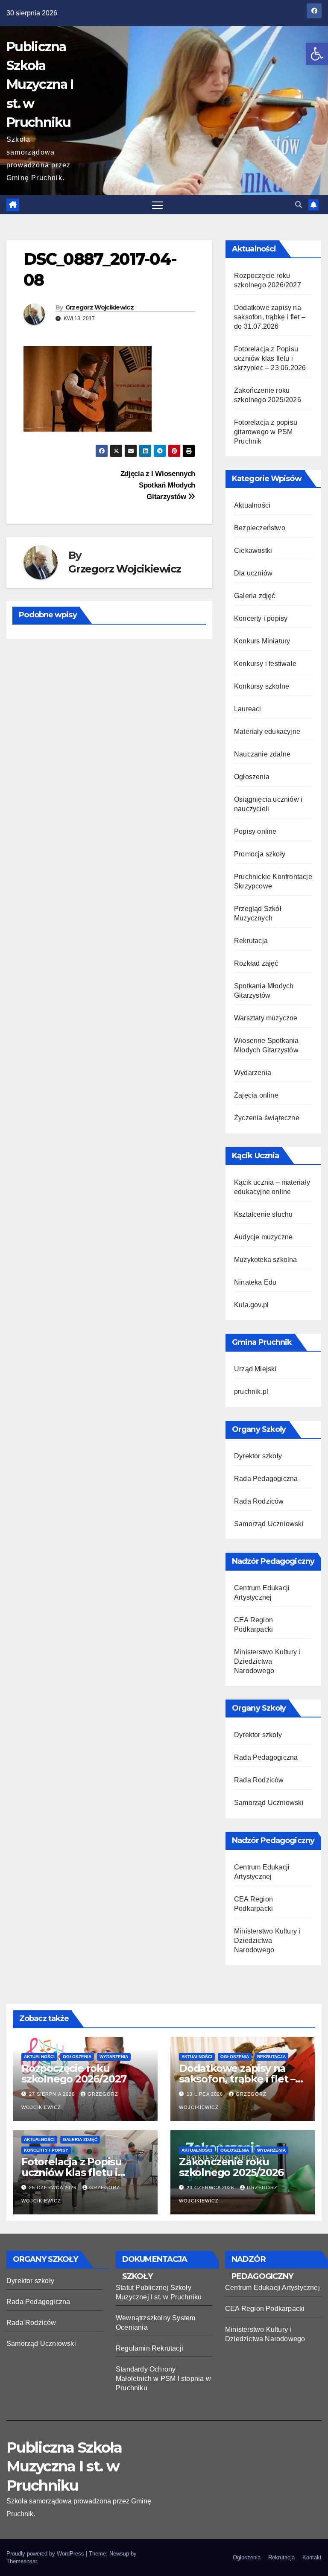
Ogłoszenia (252, 777)
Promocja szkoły (260, 854)
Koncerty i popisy (261, 618)
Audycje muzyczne (263, 1237)
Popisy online (255, 831)
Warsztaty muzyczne (266, 1018)
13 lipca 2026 (206, 2094)
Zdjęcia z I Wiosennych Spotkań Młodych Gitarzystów (158, 485)
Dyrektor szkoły (258, 1456)
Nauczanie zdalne (262, 754)
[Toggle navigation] (157, 205)
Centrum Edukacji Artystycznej (272, 2288)
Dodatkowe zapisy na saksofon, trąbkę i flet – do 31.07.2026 (270, 317)
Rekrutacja (251, 941)
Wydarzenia (253, 1073)
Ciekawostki (253, 551)
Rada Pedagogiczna (266, 1479)
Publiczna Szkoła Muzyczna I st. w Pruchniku (40, 85)
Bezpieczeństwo (260, 528)
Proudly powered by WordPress (46, 2554)
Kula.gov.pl (251, 1305)
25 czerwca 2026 (54, 2188)
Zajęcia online (256, 1095)
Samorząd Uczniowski (269, 1524)
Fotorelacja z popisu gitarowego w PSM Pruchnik (266, 432)
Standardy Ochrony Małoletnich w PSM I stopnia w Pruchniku (163, 2379)
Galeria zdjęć (255, 596)
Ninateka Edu (255, 1282)
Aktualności (252, 505)
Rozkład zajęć (256, 963)
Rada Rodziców (259, 1501)
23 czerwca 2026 (211, 2188)
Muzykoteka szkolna (266, 1260)
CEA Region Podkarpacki (265, 2309)
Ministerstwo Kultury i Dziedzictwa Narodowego (267, 1661)
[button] (317, 54)
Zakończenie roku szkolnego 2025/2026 (231, 2167)
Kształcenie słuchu (264, 1214)
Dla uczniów (253, 573)
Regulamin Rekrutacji (149, 2348)
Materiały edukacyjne (267, 732)
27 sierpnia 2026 (53, 2094)
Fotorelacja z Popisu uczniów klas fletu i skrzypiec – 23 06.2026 (270, 358)
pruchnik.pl (251, 1392)
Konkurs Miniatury (262, 641)
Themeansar (22, 2561)
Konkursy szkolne (262, 686)
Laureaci (248, 709)
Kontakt (312, 2557)
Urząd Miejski (255, 1369)
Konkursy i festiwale (265, 664)
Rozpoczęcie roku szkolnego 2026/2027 (74, 2074)
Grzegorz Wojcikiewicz (100, 307)
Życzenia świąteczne (267, 1118)
